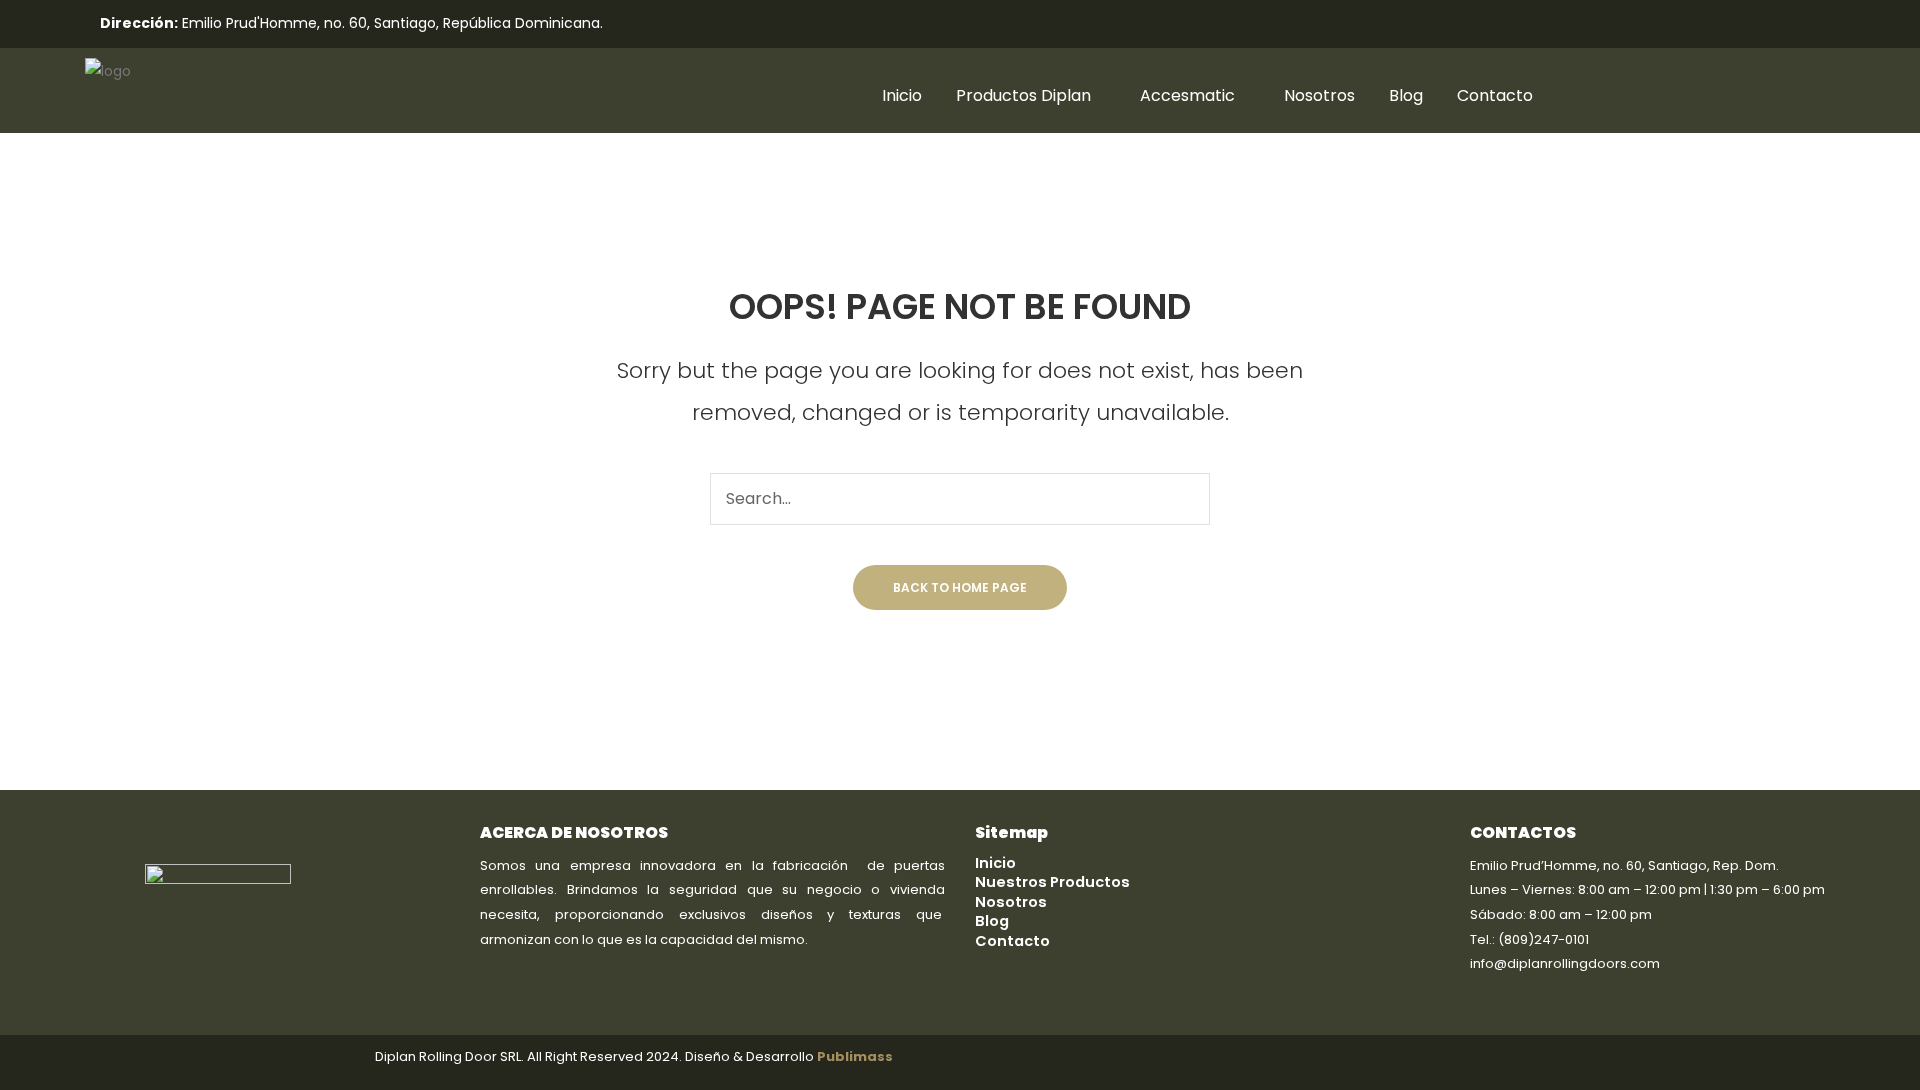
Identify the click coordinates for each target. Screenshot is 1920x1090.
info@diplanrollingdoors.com (1565, 963)
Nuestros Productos (1052, 882)
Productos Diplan (1023, 95)
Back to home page (960, 587)
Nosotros (1319, 95)
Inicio (902, 95)
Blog (1406, 95)
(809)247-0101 (1543, 939)
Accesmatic (1187, 95)
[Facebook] (1315, 24)
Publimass (855, 1056)
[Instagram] (1353, 24)
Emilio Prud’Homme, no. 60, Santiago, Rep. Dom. (1624, 865)
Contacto (1495, 95)
